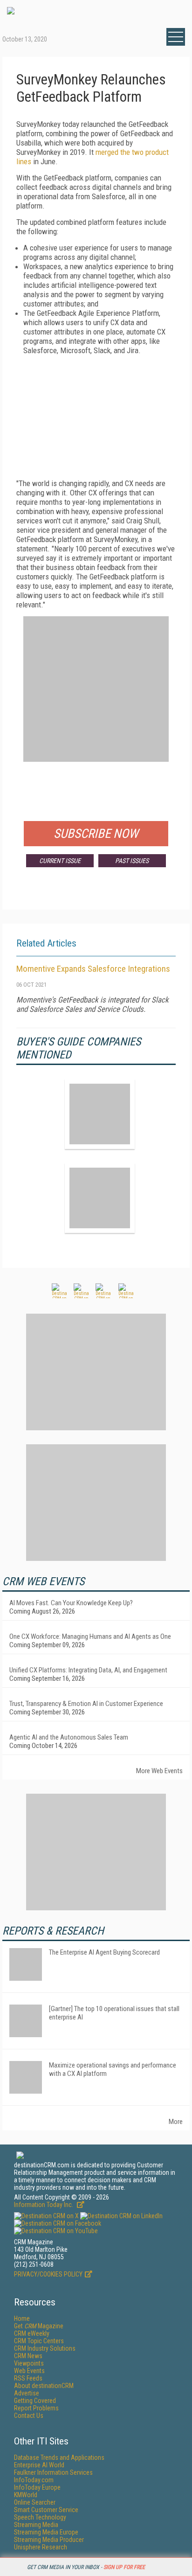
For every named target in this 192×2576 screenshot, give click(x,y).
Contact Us (29, 2416)
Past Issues (132, 861)
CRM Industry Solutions (45, 2348)
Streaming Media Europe (46, 2532)
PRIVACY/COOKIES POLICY (48, 2274)
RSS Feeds (28, 2378)
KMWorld (26, 2495)
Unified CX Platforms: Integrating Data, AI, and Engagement (88, 1670)
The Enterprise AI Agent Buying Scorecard (104, 1952)
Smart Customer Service (46, 2510)
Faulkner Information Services (53, 2472)
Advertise (27, 2393)
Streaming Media (36, 2525)
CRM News (28, 2356)
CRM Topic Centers (39, 2341)
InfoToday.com (34, 2480)
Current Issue (60, 861)
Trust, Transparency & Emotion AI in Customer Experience (86, 1704)
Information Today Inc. (44, 2205)
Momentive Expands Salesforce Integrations (93, 969)
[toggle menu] (176, 37)
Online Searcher (35, 2502)
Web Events (29, 2371)
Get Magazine (39, 2326)
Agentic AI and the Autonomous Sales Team (69, 1737)
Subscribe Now (96, 834)
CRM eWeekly (32, 2333)
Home (22, 2318)
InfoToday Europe (37, 2487)
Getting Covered (35, 2401)
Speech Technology (40, 2517)
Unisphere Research (41, 2547)
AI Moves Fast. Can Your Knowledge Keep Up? (71, 1603)
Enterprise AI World (39, 2465)
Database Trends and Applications (59, 2458)
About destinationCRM (44, 2386)
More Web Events (159, 1771)
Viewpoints (29, 2363)
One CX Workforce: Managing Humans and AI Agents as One (90, 1636)
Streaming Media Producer (49, 2540)
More (176, 2122)
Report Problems (36, 2408)
